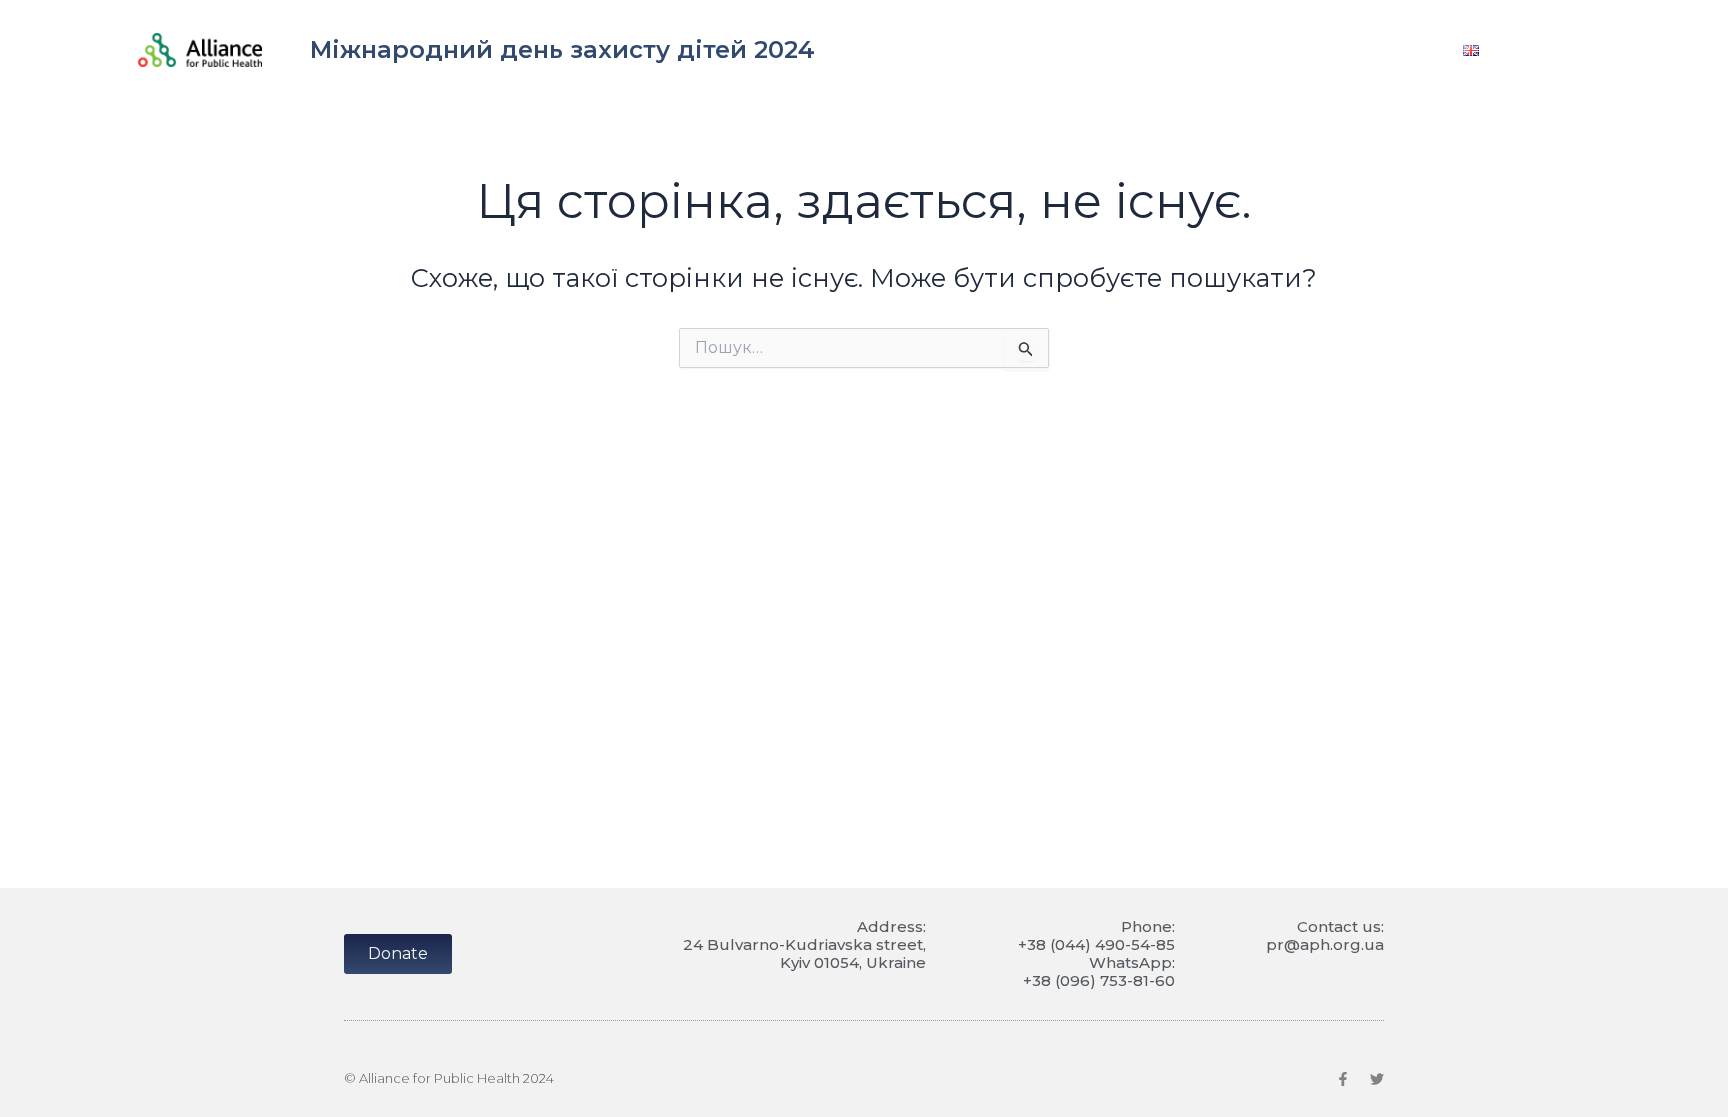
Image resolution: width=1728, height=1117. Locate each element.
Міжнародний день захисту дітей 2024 (562, 49)
